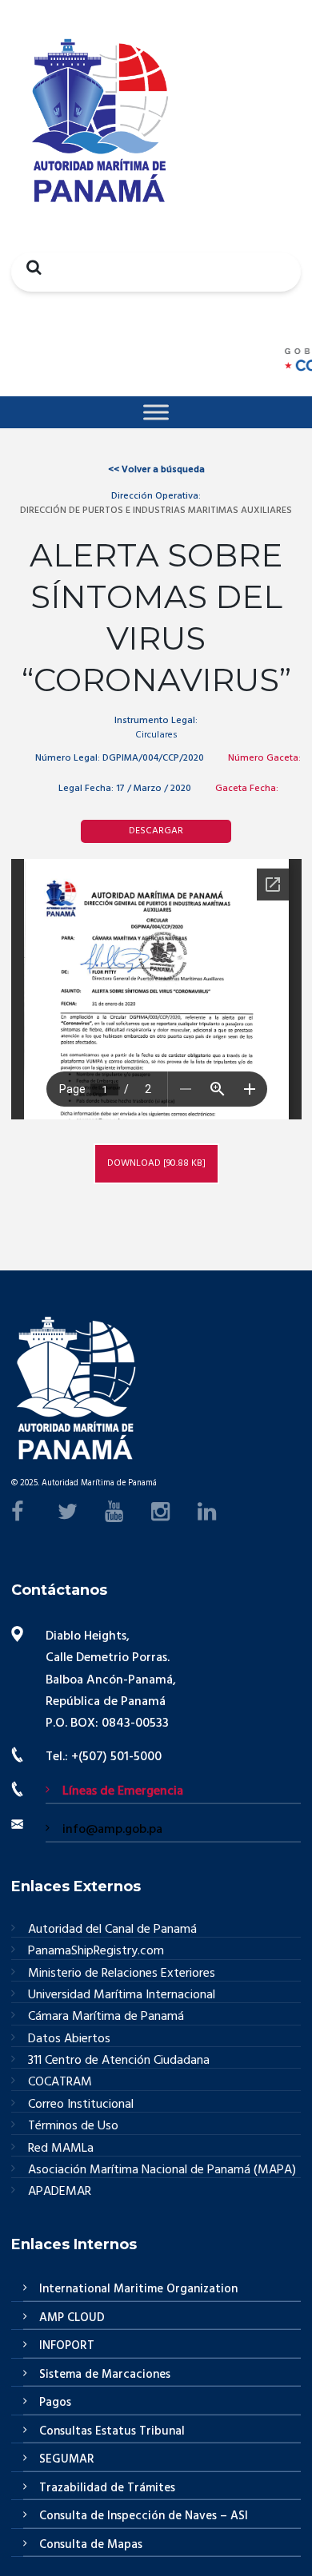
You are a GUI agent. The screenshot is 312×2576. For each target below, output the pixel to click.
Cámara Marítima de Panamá (106, 2017)
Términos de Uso (73, 2127)
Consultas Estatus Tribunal (112, 2431)
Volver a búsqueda (156, 470)
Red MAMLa (61, 2149)
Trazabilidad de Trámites (107, 2488)
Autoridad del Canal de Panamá (112, 1930)
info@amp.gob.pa (112, 1830)
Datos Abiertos (69, 2039)
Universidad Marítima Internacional (122, 1996)
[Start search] (30, 267)
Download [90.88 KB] (156, 1163)
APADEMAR (60, 2192)
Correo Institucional (81, 2105)
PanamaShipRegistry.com (96, 1952)
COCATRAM (60, 2083)
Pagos (55, 2403)
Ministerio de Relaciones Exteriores (122, 1974)
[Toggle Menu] (156, 412)
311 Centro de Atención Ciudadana (119, 2061)
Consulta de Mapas (91, 2545)
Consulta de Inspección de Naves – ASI (144, 2516)
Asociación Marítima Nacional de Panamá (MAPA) (162, 2171)
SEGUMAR (67, 2459)
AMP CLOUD (72, 2318)
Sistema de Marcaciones (105, 2375)
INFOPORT (67, 2346)
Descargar (156, 831)
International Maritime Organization (138, 2289)
